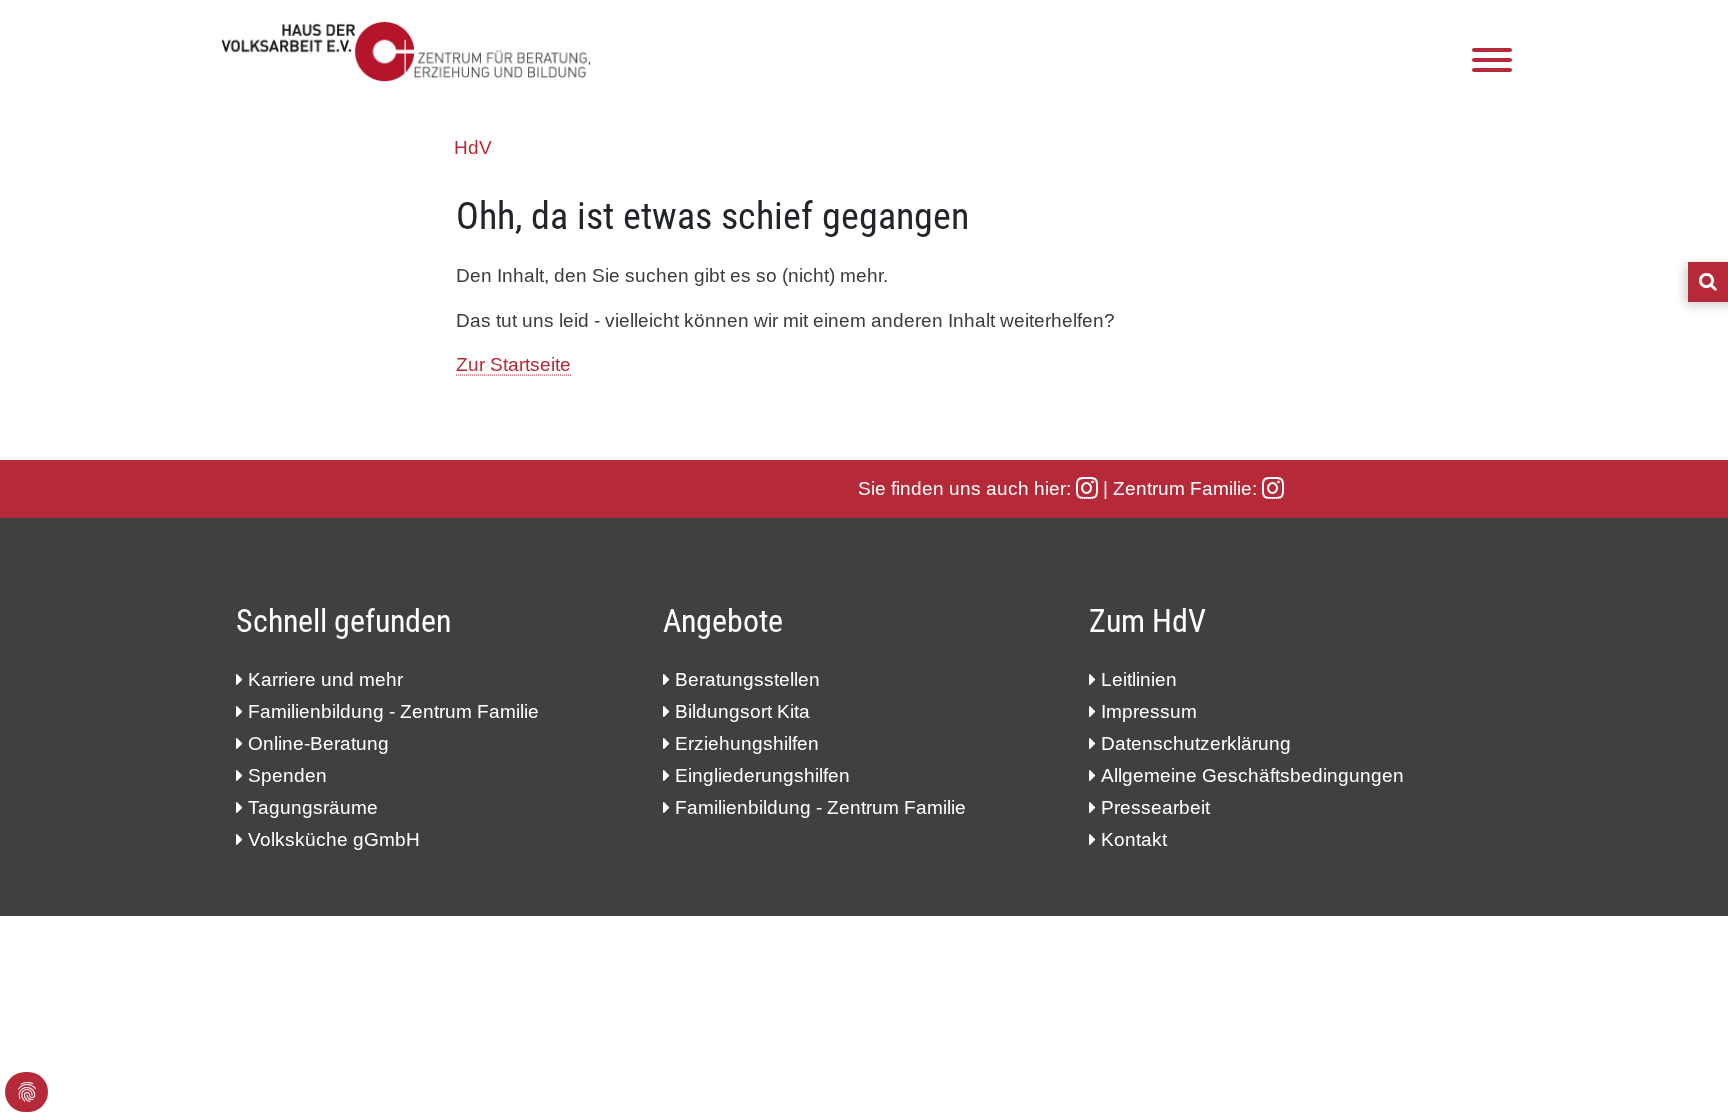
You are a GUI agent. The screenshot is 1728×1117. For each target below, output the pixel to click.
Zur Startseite (513, 364)
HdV (473, 147)
